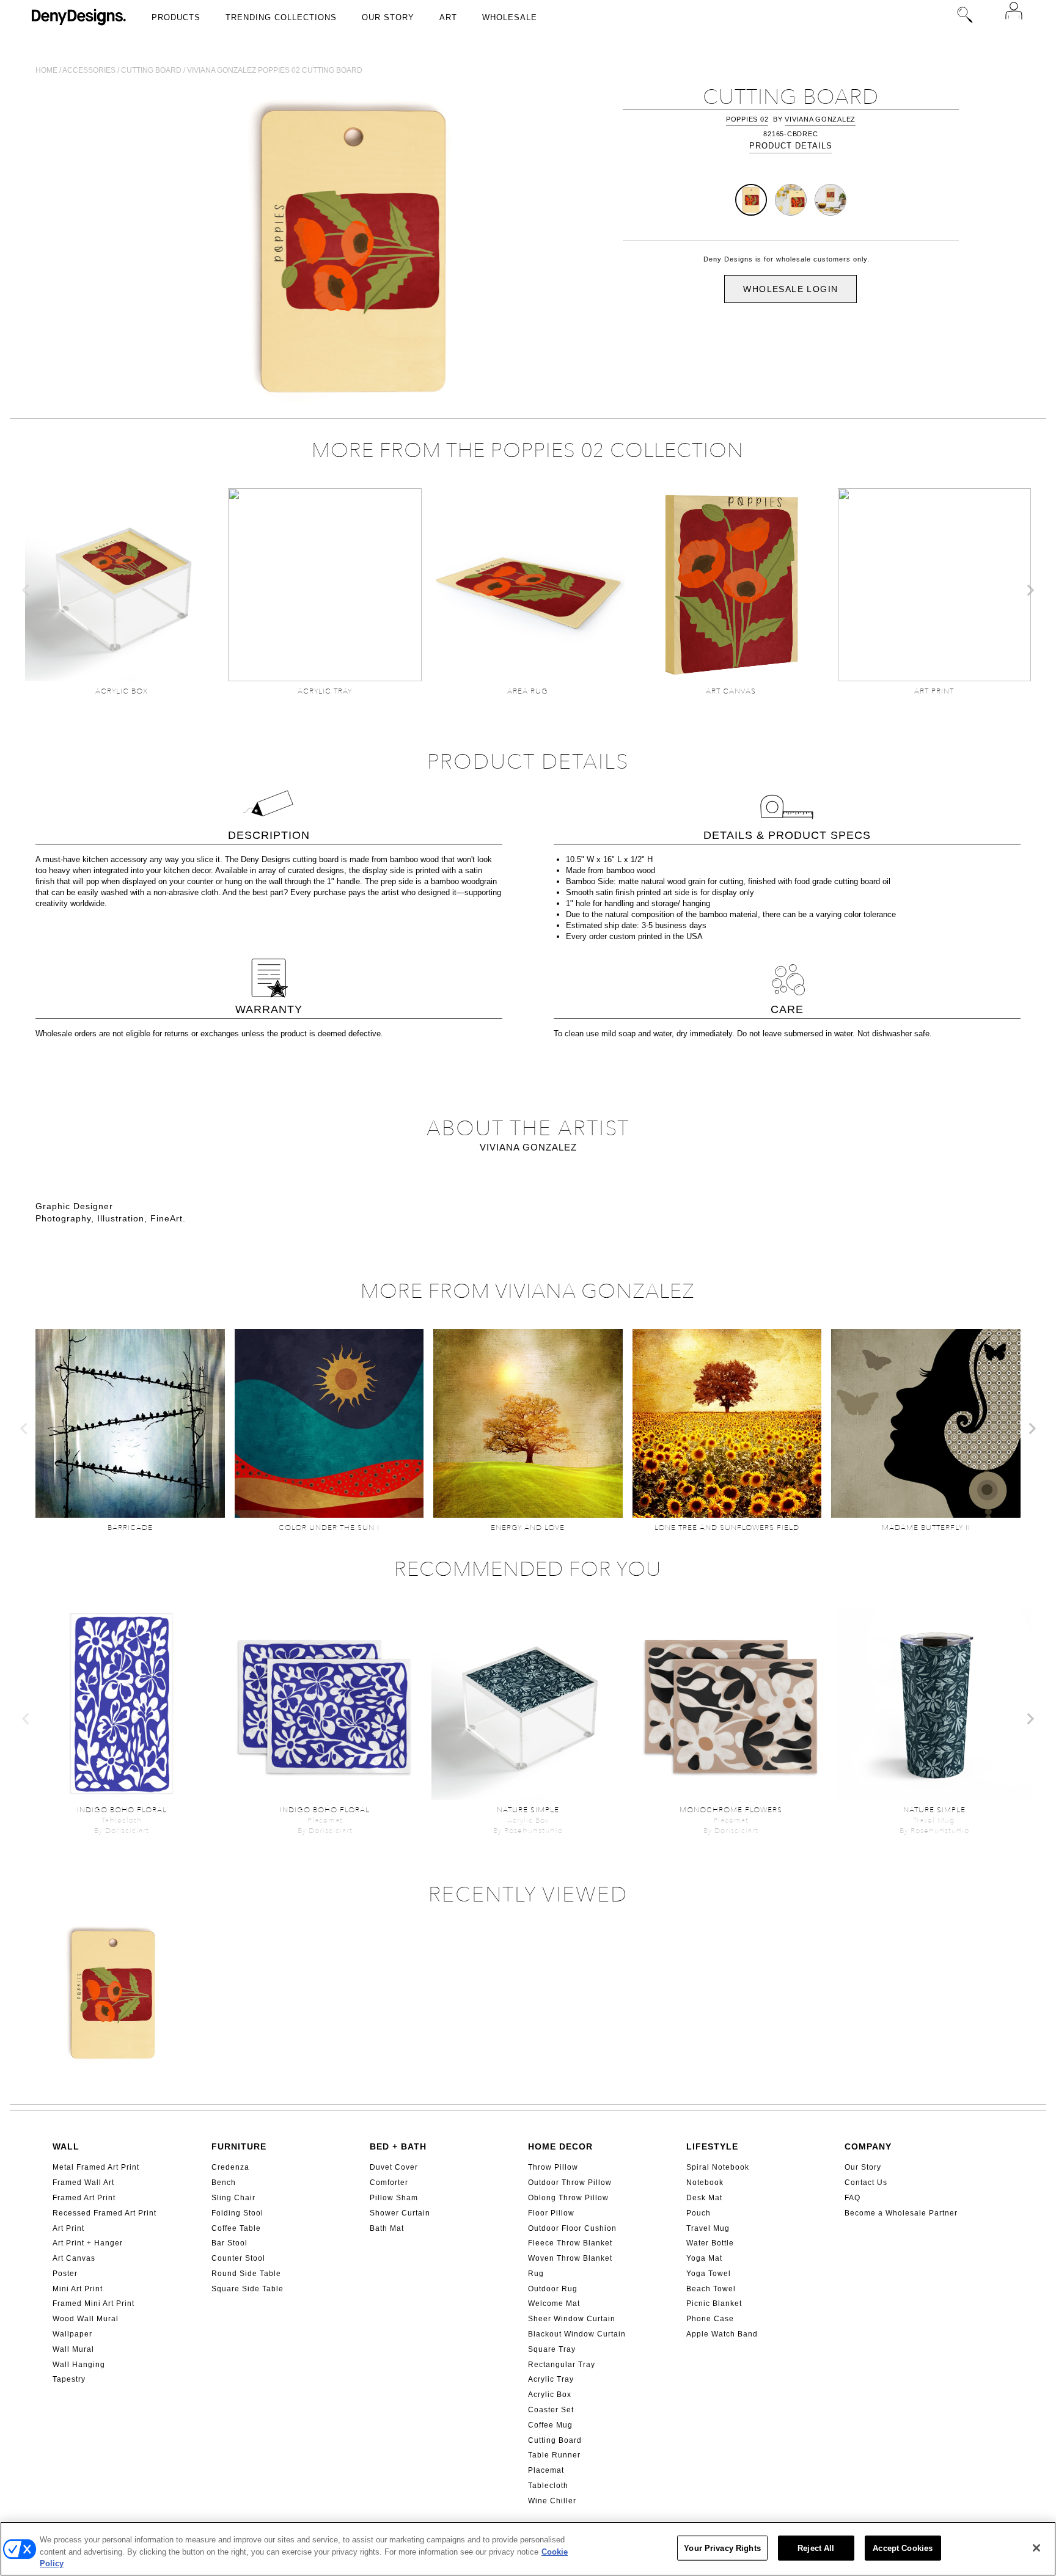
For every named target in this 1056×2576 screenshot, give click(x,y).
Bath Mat (387, 2228)
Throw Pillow (553, 2167)
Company (868, 2146)
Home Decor (560, 2146)
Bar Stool (229, 2243)
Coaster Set (551, 2410)
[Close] (1036, 2548)
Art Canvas (74, 2258)
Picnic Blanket (714, 2303)
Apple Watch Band (722, 2334)
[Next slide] (1030, 590)
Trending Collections (281, 17)
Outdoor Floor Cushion (572, 2228)
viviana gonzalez (820, 119)
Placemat (546, 2470)
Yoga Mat (704, 2258)
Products (176, 17)
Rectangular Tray (562, 2365)
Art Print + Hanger (88, 2243)
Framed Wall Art (83, 2183)
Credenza (230, 2167)
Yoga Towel (709, 2274)
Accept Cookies (903, 2548)
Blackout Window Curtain (577, 2334)
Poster (65, 2274)
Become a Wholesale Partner (901, 2213)
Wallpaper (72, 2334)
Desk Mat (704, 2198)
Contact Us (866, 2183)
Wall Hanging (79, 2365)
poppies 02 (747, 119)
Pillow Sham (394, 2198)
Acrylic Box (550, 2395)
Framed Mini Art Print (94, 2303)
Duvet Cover (394, 2167)
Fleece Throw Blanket (570, 2243)
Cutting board (151, 70)
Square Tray (552, 2349)
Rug (536, 2274)
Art (448, 17)
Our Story (388, 17)
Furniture (239, 2146)
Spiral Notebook (718, 2167)
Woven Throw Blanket (570, 2258)
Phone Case (710, 2319)
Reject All (816, 2548)
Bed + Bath (398, 2146)
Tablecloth (548, 2486)
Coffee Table (236, 2228)
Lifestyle (712, 2146)
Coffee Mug (550, 2425)
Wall (66, 2146)
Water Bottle (710, 2243)
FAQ (853, 2198)
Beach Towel (711, 2289)
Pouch (698, 2213)
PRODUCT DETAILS (791, 146)
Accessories (89, 70)
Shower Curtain (400, 2213)
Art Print (68, 2228)
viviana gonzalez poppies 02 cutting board (275, 70)
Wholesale (510, 17)
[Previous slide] (26, 590)
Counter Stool (238, 2258)
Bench (224, 2183)
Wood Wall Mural (86, 2319)
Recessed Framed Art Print (105, 2213)
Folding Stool (237, 2213)
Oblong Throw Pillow (568, 2198)
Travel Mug (708, 2228)
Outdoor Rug (553, 2289)
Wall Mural (73, 2349)
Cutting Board (555, 2440)
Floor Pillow (551, 2213)
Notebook (705, 2183)
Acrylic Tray (551, 2379)
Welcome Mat (554, 2303)
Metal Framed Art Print (96, 2167)
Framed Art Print (84, 2198)
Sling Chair (233, 2198)
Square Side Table (248, 2289)
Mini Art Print (78, 2289)
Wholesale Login (790, 289)
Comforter (389, 2183)
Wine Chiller (552, 2501)
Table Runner (554, 2455)
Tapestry (69, 2379)
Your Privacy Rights (722, 2548)
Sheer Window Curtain (572, 2319)
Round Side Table (246, 2274)
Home (46, 70)
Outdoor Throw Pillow (570, 2183)
